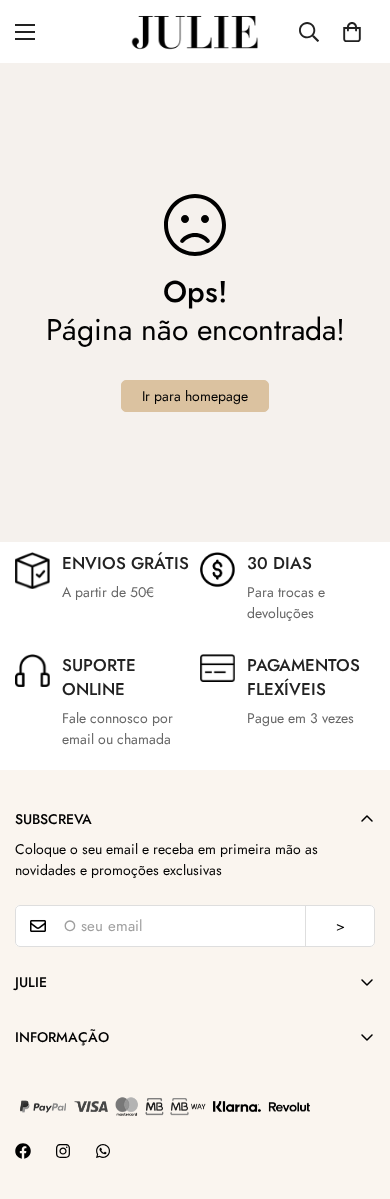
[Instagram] (63, 1151)
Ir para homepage (195, 396)
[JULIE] (195, 31)
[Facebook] (23, 1151)
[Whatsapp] (103, 1151)
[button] (352, 32)
